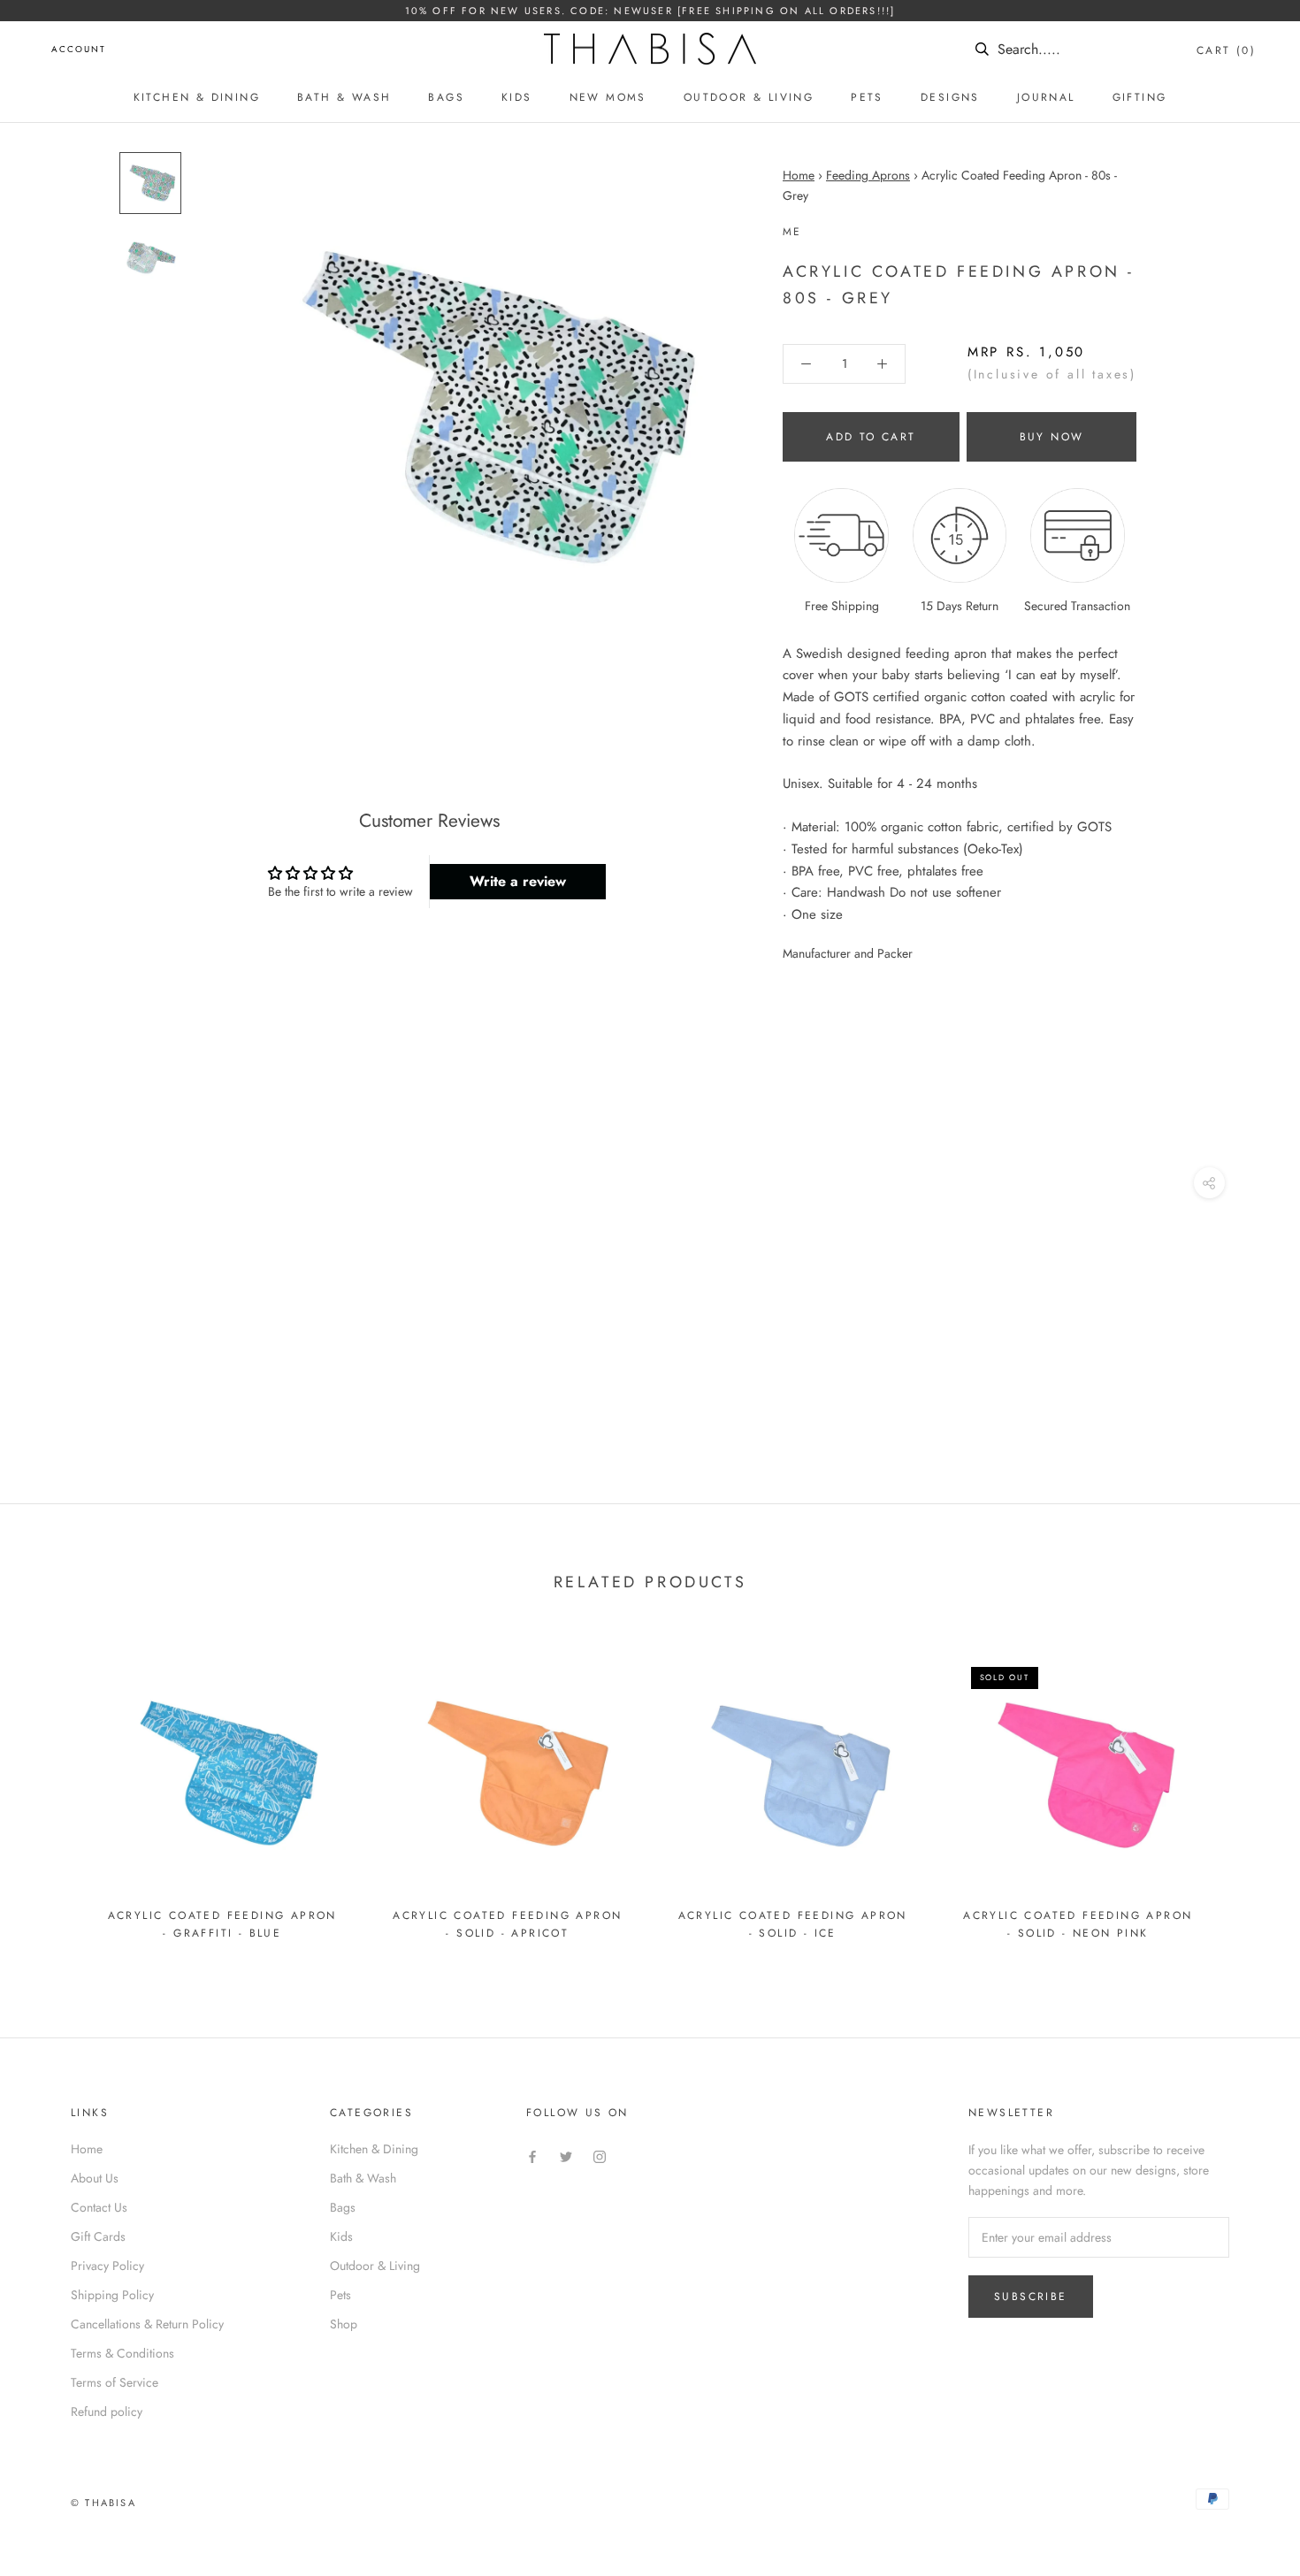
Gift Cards (98, 2236)
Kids (517, 97)
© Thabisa (103, 2503)
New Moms (608, 97)
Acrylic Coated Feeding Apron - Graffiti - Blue (222, 1924)
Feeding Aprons (868, 175)
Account (79, 49)
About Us (95, 2178)
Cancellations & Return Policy (147, 2324)
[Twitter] (566, 2156)
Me (792, 232)
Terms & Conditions (122, 2353)
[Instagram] (600, 2156)
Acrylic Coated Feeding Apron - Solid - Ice (793, 1924)
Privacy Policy (107, 2266)
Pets (867, 97)
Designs (950, 97)
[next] (1245, 1792)
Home (799, 175)
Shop (344, 2324)
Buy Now (1052, 437)
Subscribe (1031, 2297)
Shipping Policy (112, 2295)
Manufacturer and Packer (848, 953)
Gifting (1140, 97)
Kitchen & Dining (197, 97)
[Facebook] (532, 2156)
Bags (446, 97)
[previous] (55, 1792)
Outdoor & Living (749, 97)
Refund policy (107, 2412)
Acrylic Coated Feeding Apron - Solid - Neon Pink (1078, 1924)
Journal (1046, 97)
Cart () (1226, 50)
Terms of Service (115, 2382)
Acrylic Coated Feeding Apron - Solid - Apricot (507, 1924)
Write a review (518, 881)
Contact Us (99, 2207)
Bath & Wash (344, 97)
